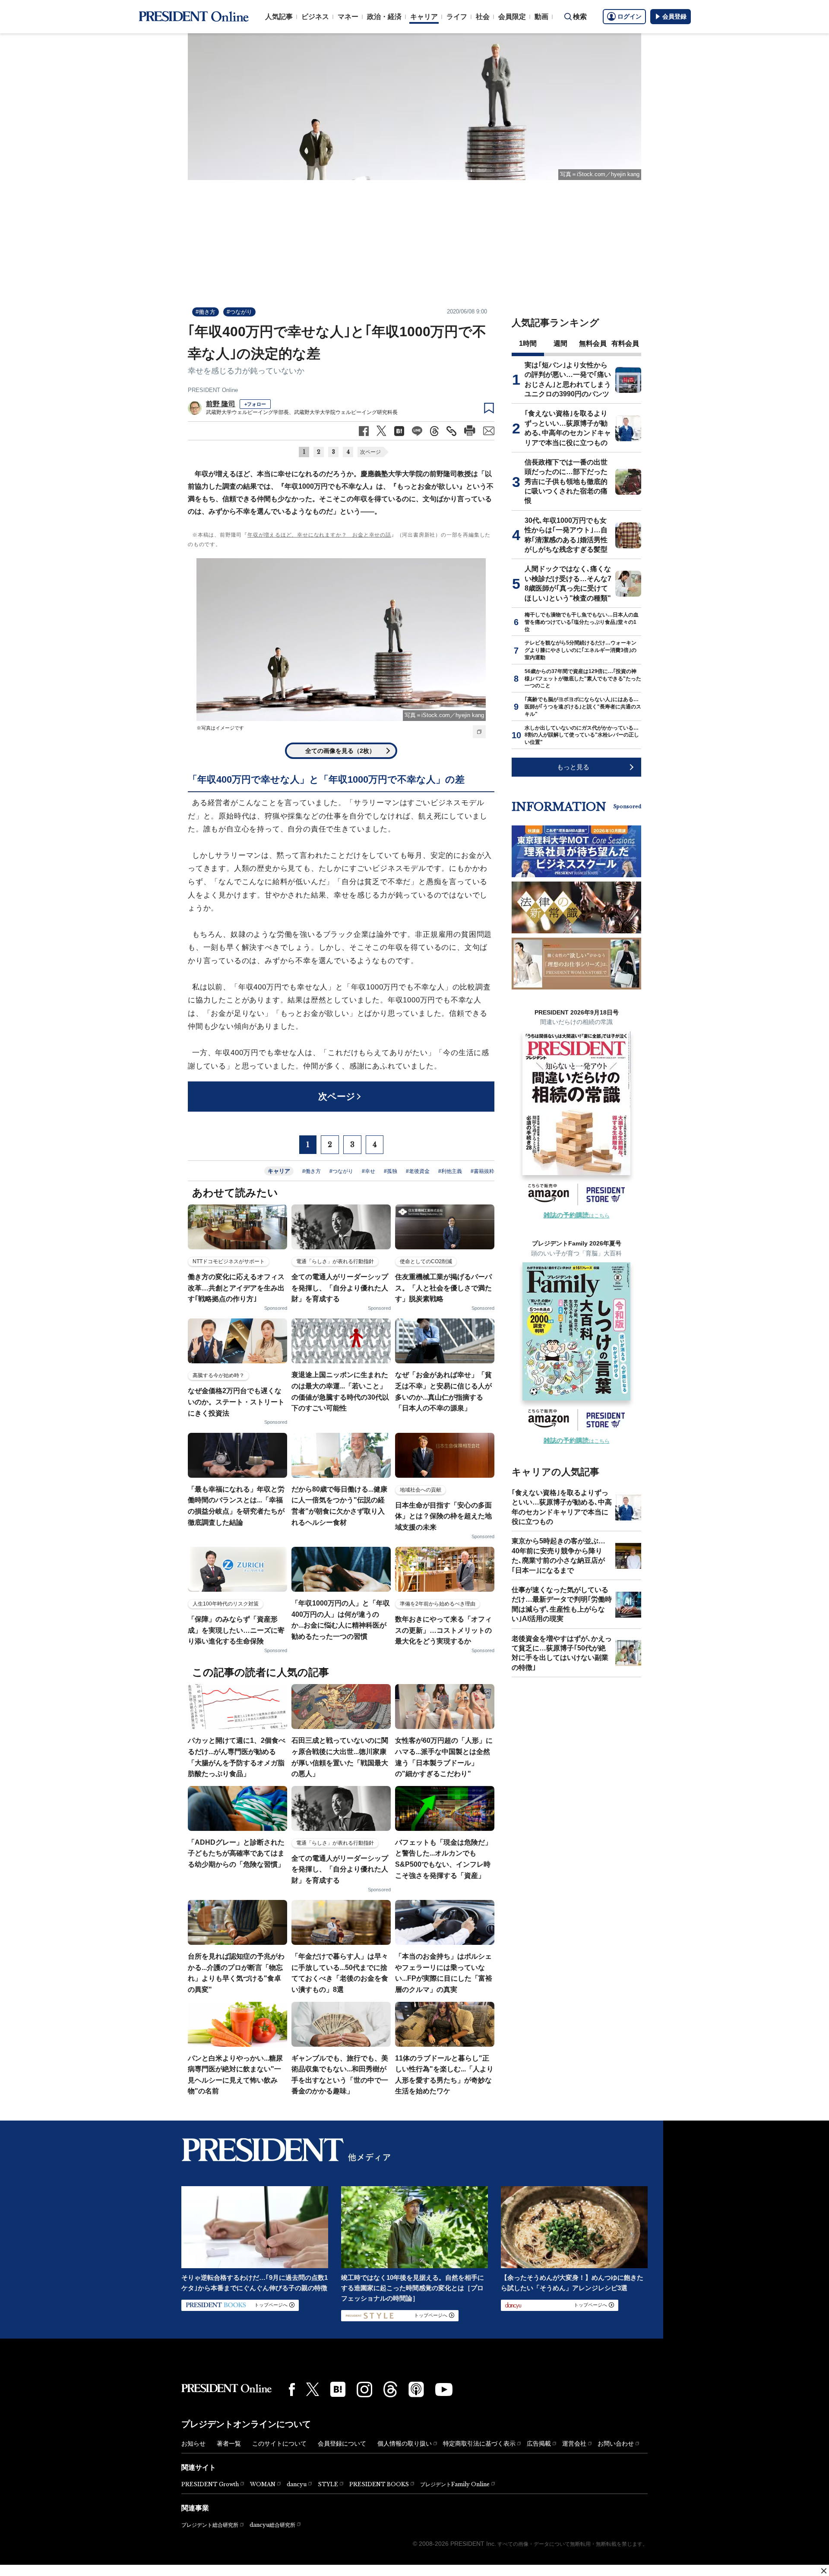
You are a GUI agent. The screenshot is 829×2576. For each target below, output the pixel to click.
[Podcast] (416, 2389)
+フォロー (255, 404)
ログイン (630, 16)
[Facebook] (292, 2390)
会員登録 (674, 16)
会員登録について (342, 2443)
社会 (483, 17)
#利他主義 (450, 1171)
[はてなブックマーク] (338, 2389)
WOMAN (263, 2484)
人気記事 (279, 17)
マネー (348, 17)
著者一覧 (229, 2443)
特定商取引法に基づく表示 (479, 2443)
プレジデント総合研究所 (210, 2525)
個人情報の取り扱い (405, 2443)
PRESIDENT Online (213, 390)
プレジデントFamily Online (455, 2484)
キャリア (424, 17)
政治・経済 (384, 17)
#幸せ (369, 1171)
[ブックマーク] (489, 408)
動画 (541, 17)
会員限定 (512, 17)
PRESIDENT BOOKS (379, 2484)
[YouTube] (444, 2390)
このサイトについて (279, 2443)
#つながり (239, 312)
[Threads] (390, 2389)
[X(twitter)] (313, 2389)
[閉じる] (824, 2571)
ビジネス (315, 17)
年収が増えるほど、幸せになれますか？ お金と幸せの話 (319, 535)
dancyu (297, 2484)
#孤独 (391, 1171)
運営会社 (574, 2443)
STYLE (328, 2484)
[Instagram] (364, 2390)
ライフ (457, 17)
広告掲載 (539, 2443)
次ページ (370, 452)
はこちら (577, 1216)
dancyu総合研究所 (272, 2525)
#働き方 (206, 312)
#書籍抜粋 (483, 1171)
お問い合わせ (616, 2443)
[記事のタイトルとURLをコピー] (451, 431)
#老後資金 (418, 1171)
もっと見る (573, 767)
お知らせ (193, 2443)
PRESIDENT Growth (210, 2484)
